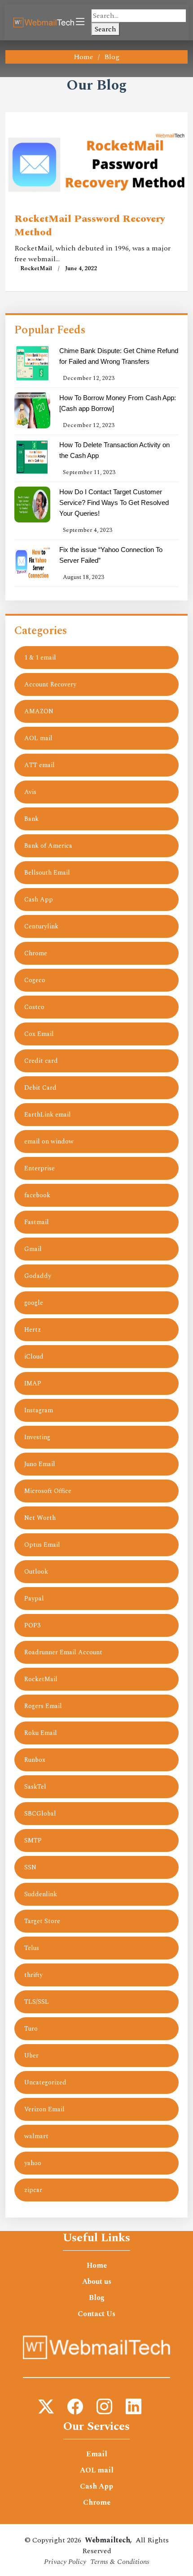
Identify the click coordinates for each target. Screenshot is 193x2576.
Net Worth (40, 1518)
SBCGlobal (40, 1814)
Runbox (35, 1760)
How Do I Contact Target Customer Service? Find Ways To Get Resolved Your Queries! (114, 503)
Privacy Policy (65, 2562)
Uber (31, 2056)
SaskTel (35, 1787)
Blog (97, 2298)
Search (105, 29)
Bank (31, 819)
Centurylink (41, 926)
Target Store (42, 1921)
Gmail (33, 1249)
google (34, 1303)
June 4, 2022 (81, 268)
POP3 (32, 1625)
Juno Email (40, 1464)
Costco (34, 1007)
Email (97, 2454)
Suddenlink (41, 1894)
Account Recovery (50, 684)
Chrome (36, 953)
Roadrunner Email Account (63, 1652)
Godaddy (38, 1276)
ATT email (39, 765)
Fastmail (37, 1222)
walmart (36, 2136)
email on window (49, 1141)
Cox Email (39, 1034)
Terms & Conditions (120, 2562)
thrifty (33, 1975)
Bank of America (48, 846)
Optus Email (42, 1545)
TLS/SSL (37, 2002)
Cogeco (35, 980)
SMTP (33, 1840)
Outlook (36, 1572)
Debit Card (40, 1088)
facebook (37, 1195)
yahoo (33, 2163)
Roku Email (41, 1733)
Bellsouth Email (47, 873)
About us (97, 2282)
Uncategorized (45, 2082)
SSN (30, 1867)
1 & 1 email (40, 658)
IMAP (33, 1383)
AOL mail (38, 738)
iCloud (34, 1357)
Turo (31, 2029)
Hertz (33, 1330)
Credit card (41, 1061)
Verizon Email (44, 2109)
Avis (30, 792)
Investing (37, 1437)
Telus (32, 1948)
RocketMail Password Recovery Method (90, 226)
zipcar (33, 2190)
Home (83, 57)
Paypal (34, 1599)
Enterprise (39, 1168)
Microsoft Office (48, 1491)
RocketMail (36, 268)
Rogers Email (43, 1706)
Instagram (39, 1410)
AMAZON (39, 711)
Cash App (39, 900)
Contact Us (96, 2314)
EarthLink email (48, 1115)
